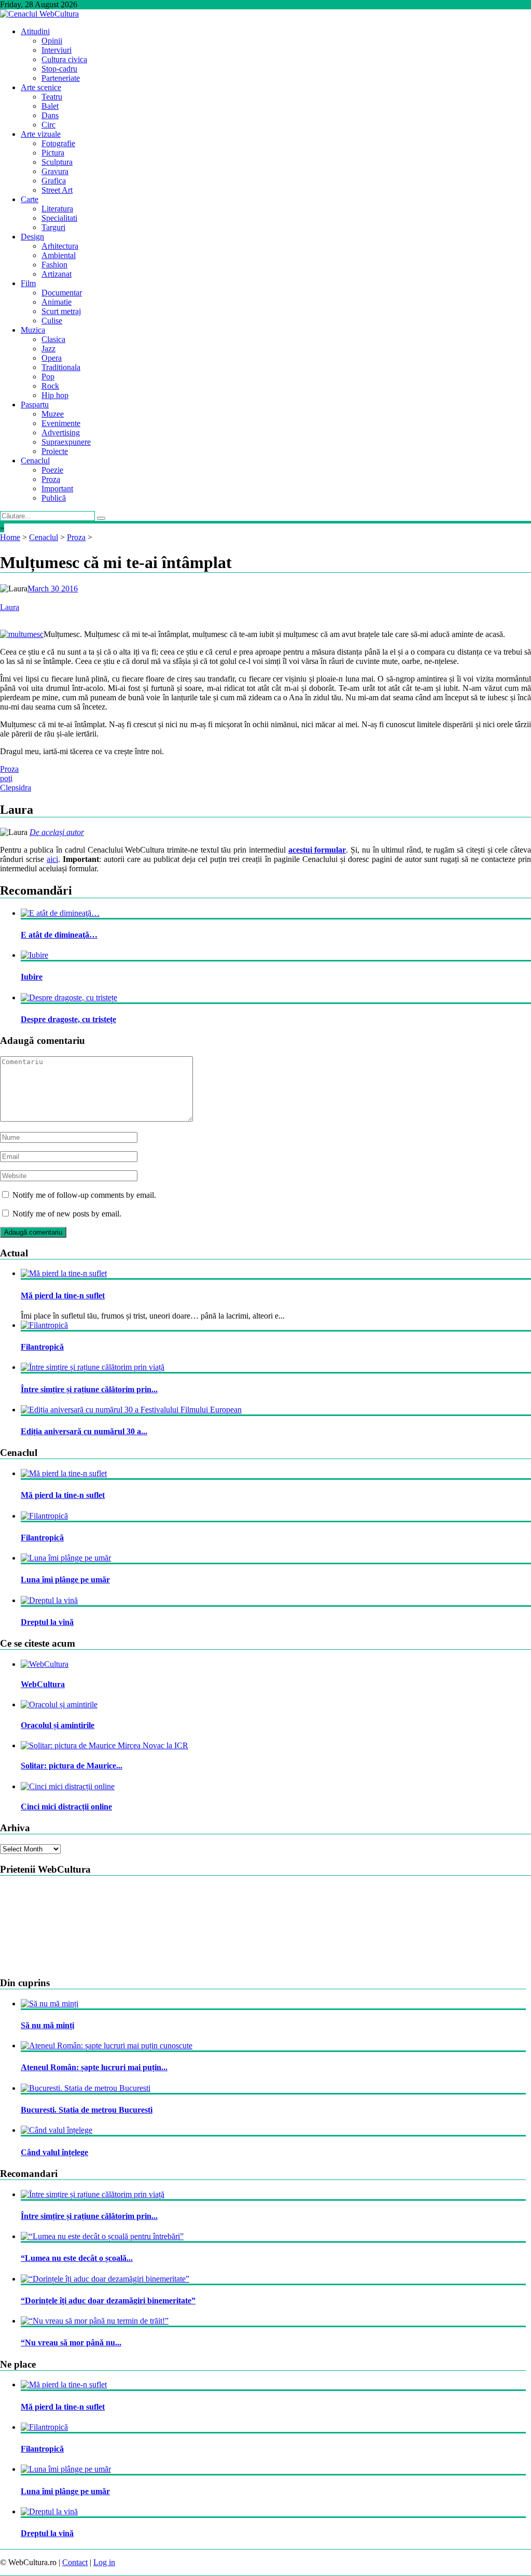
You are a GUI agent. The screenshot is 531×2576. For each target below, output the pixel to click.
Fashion (54, 265)
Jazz (48, 349)
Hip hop (55, 395)
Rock (50, 386)
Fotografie (58, 143)
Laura (10, 607)
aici (52, 859)
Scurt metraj (61, 311)
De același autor (57, 832)
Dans (50, 115)
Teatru (52, 97)
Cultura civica (64, 59)
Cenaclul (35, 461)
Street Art (57, 190)
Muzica (33, 330)
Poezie (52, 470)
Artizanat (57, 274)
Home (10, 537)
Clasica (53, 339)
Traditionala (61, 367)
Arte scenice (41, 87)
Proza (51, 479)
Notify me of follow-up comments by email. (84, 1195)
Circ (48, 125)
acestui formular (317, 850)
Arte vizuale (41, 134)
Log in (104, 2562)
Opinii (52, 41)
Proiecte (55, 451)
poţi (6, 778)
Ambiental (59, 255)
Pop (48, 377)
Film (28, 283)
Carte (30, 199)
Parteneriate (61, 78)
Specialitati (59, 218)
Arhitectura (60, 246)
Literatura (57, 209)
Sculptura (57, 162)
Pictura (53, 153)
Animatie (57, 302)
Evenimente (61, 423)
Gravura (55, 171)
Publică (54, 498)
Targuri (53, 227)
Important (57, 489)
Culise (52, 321)
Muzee (53, 414)
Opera (52, 358)
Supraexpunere (66, 442)
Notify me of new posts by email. (67, 1214)
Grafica (54, 181)
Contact (75, 2562)
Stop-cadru (59, 69)
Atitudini (35, 31)
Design (32, 237)
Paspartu (35, 405)
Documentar (62, 293)
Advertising (61, 433)
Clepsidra (16, 788)
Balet (50, 106)
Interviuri (57, 50)
